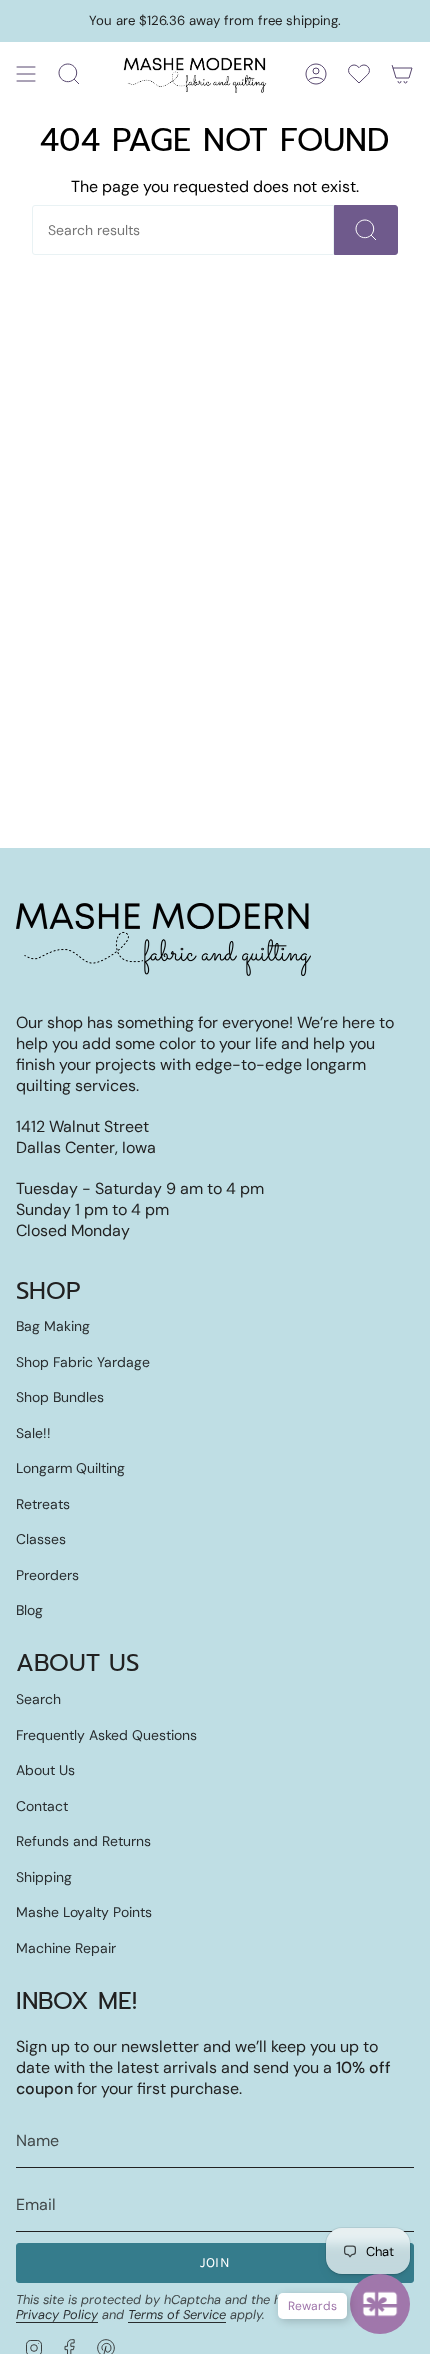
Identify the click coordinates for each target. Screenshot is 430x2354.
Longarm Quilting (70, 1468)
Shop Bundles (60, 1397)
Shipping (44, 1877)
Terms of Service (177, 2314)
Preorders (47, 1575)
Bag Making (53, 1326)
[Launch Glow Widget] (380, 2304)
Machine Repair (66, 1948)
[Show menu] (26, 74)
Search (38, 1699)
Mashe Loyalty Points (84, 1912)
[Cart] (402, 74)
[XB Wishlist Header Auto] (359, 74)
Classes (41, 1539)
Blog (29, 1610)
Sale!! (33, 1433)
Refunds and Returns (83, 1841)
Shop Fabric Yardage (83, 1362)
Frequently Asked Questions (106, 1735)
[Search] (366, 230)
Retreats (43, 1504)
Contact (42, 1806)
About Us (45, 1770)
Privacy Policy (57, 2314)
